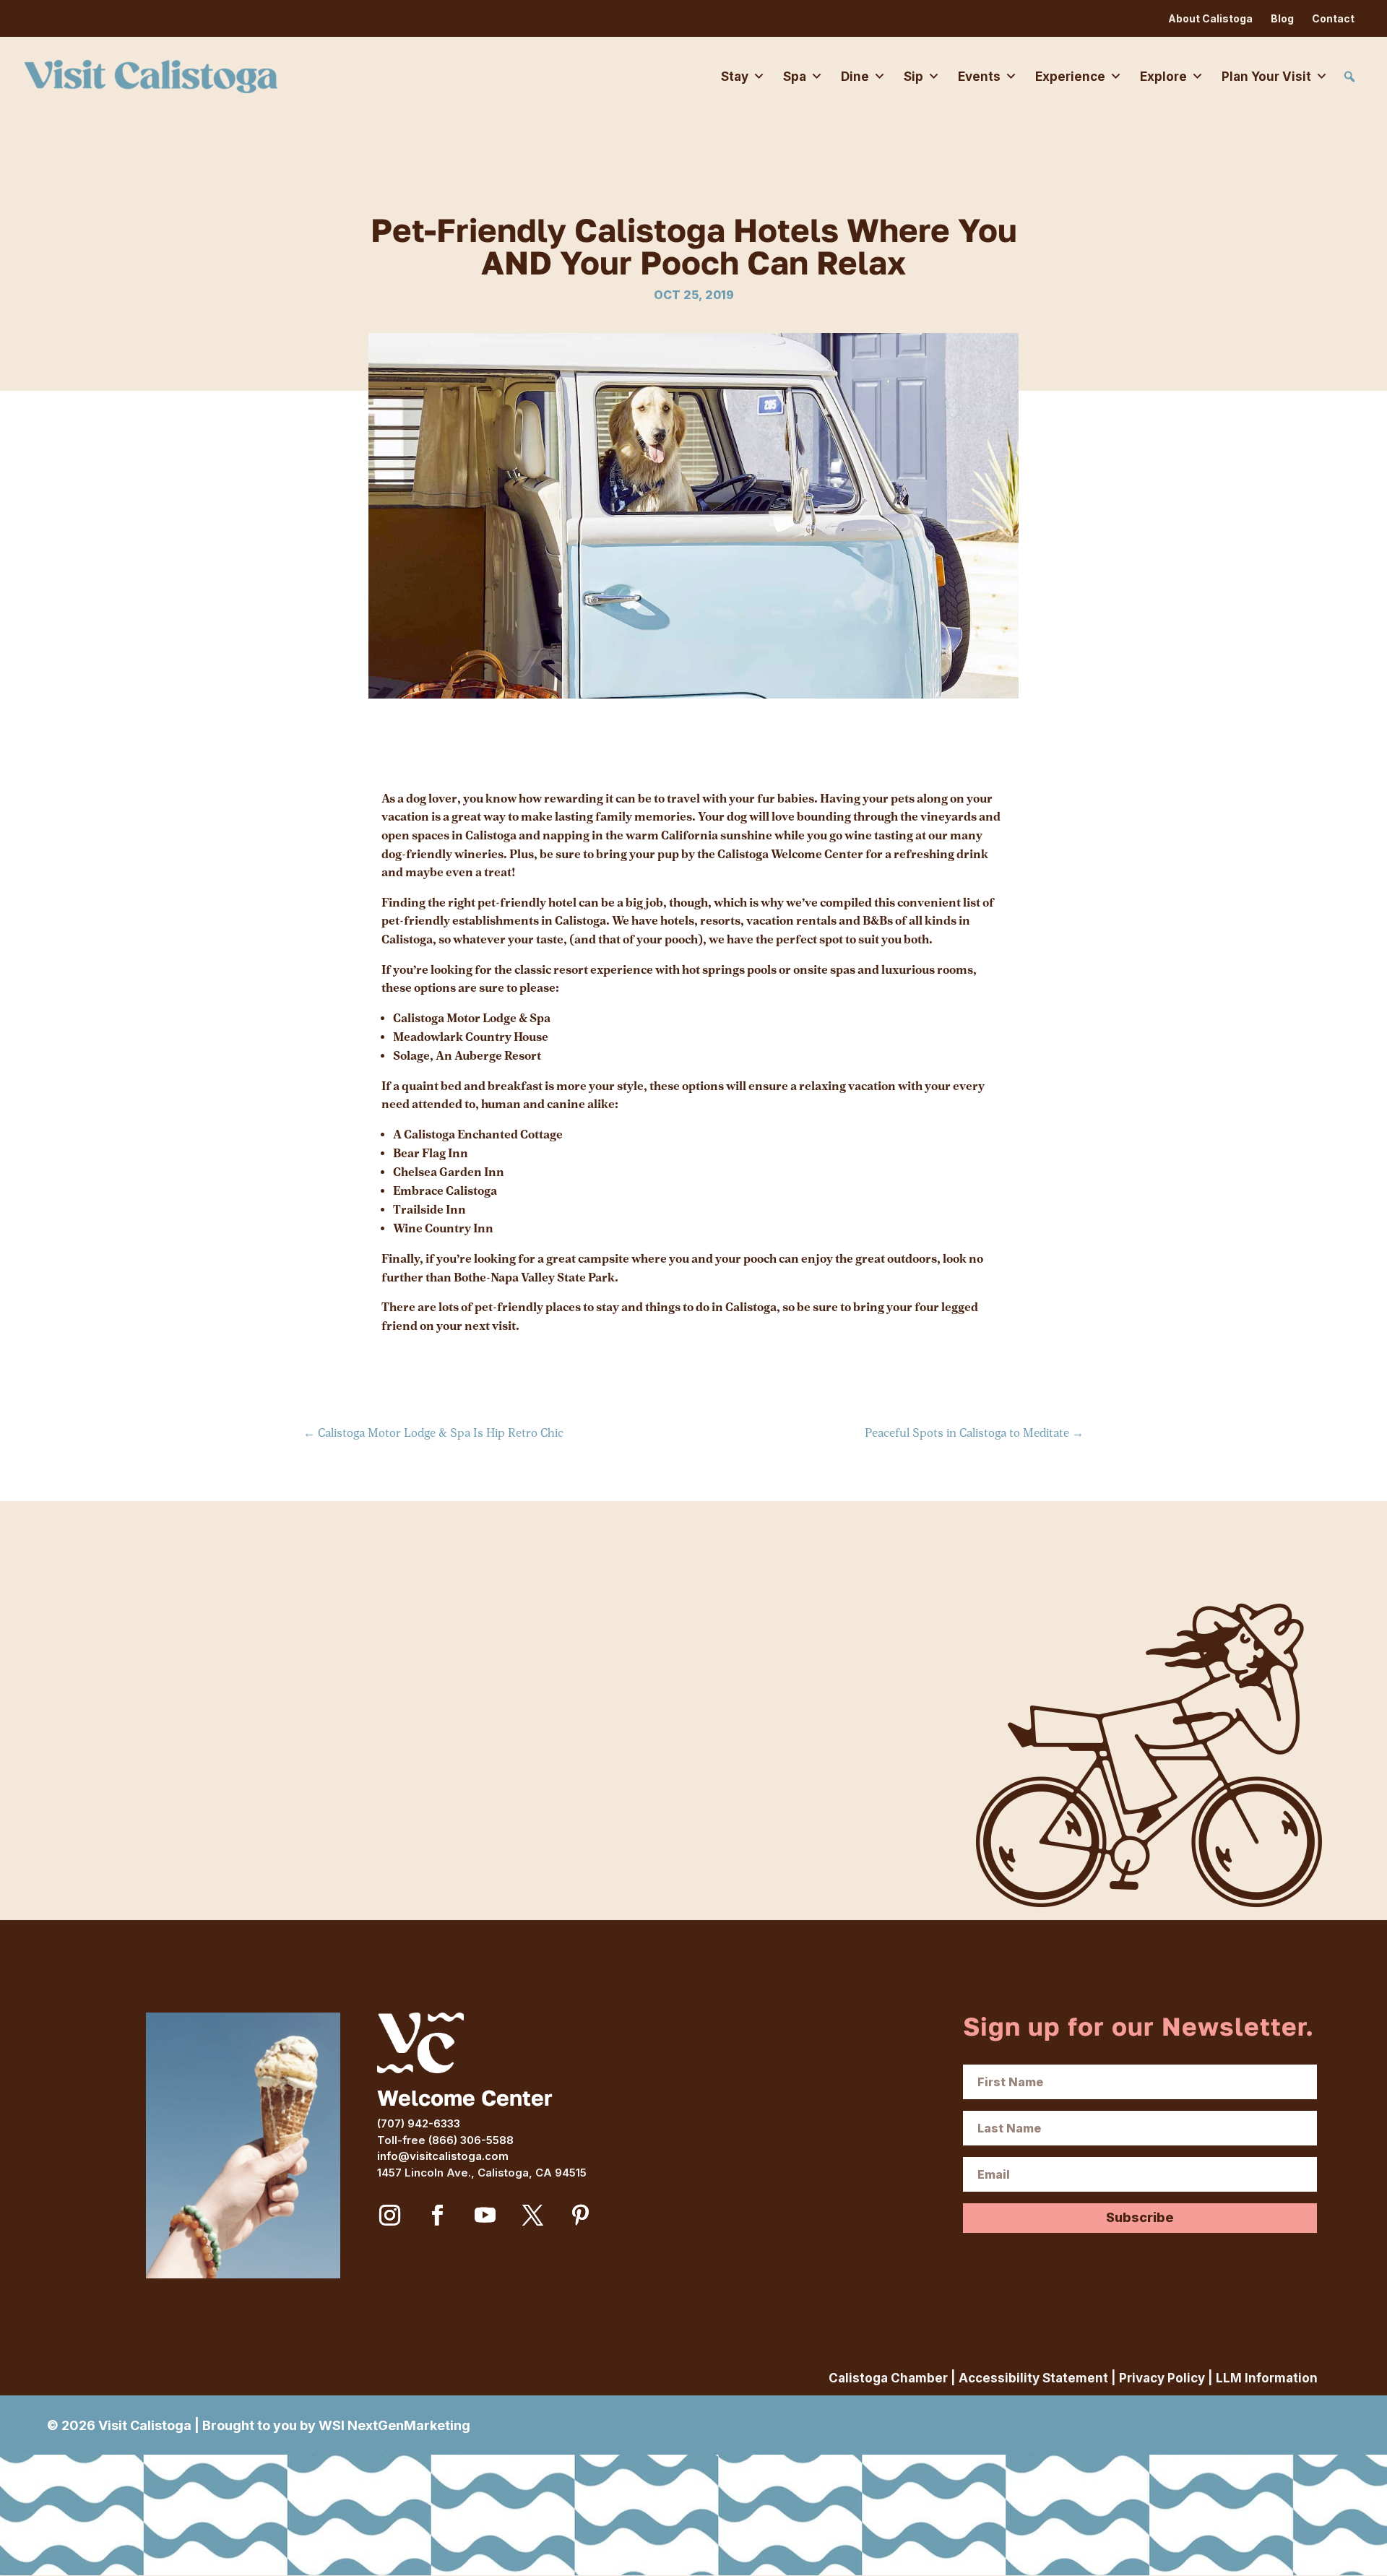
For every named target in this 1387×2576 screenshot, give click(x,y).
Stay (735, 77)
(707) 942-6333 (419, 2123)
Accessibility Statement (1033, 2378)
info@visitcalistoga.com (443, 2156)
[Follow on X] (532, 2216)
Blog (1282, 18)
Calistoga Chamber (888, 2378)
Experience (1070, 77)
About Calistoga (1210, 18)
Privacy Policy (1162, 2378)
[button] (1349, 77)
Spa (795, 77)
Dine (855, 77)
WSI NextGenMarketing (394, 2425)
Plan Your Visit (1266, 77)
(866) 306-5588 (471, 2140)
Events (979, 77)
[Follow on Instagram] (389, 2216)
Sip (913, 77)
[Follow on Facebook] (437, 2216)
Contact (1333, 18)
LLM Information (1267, 2378)
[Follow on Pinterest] (580, 2216)
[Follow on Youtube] (485, 2216)
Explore (1163, 77)
